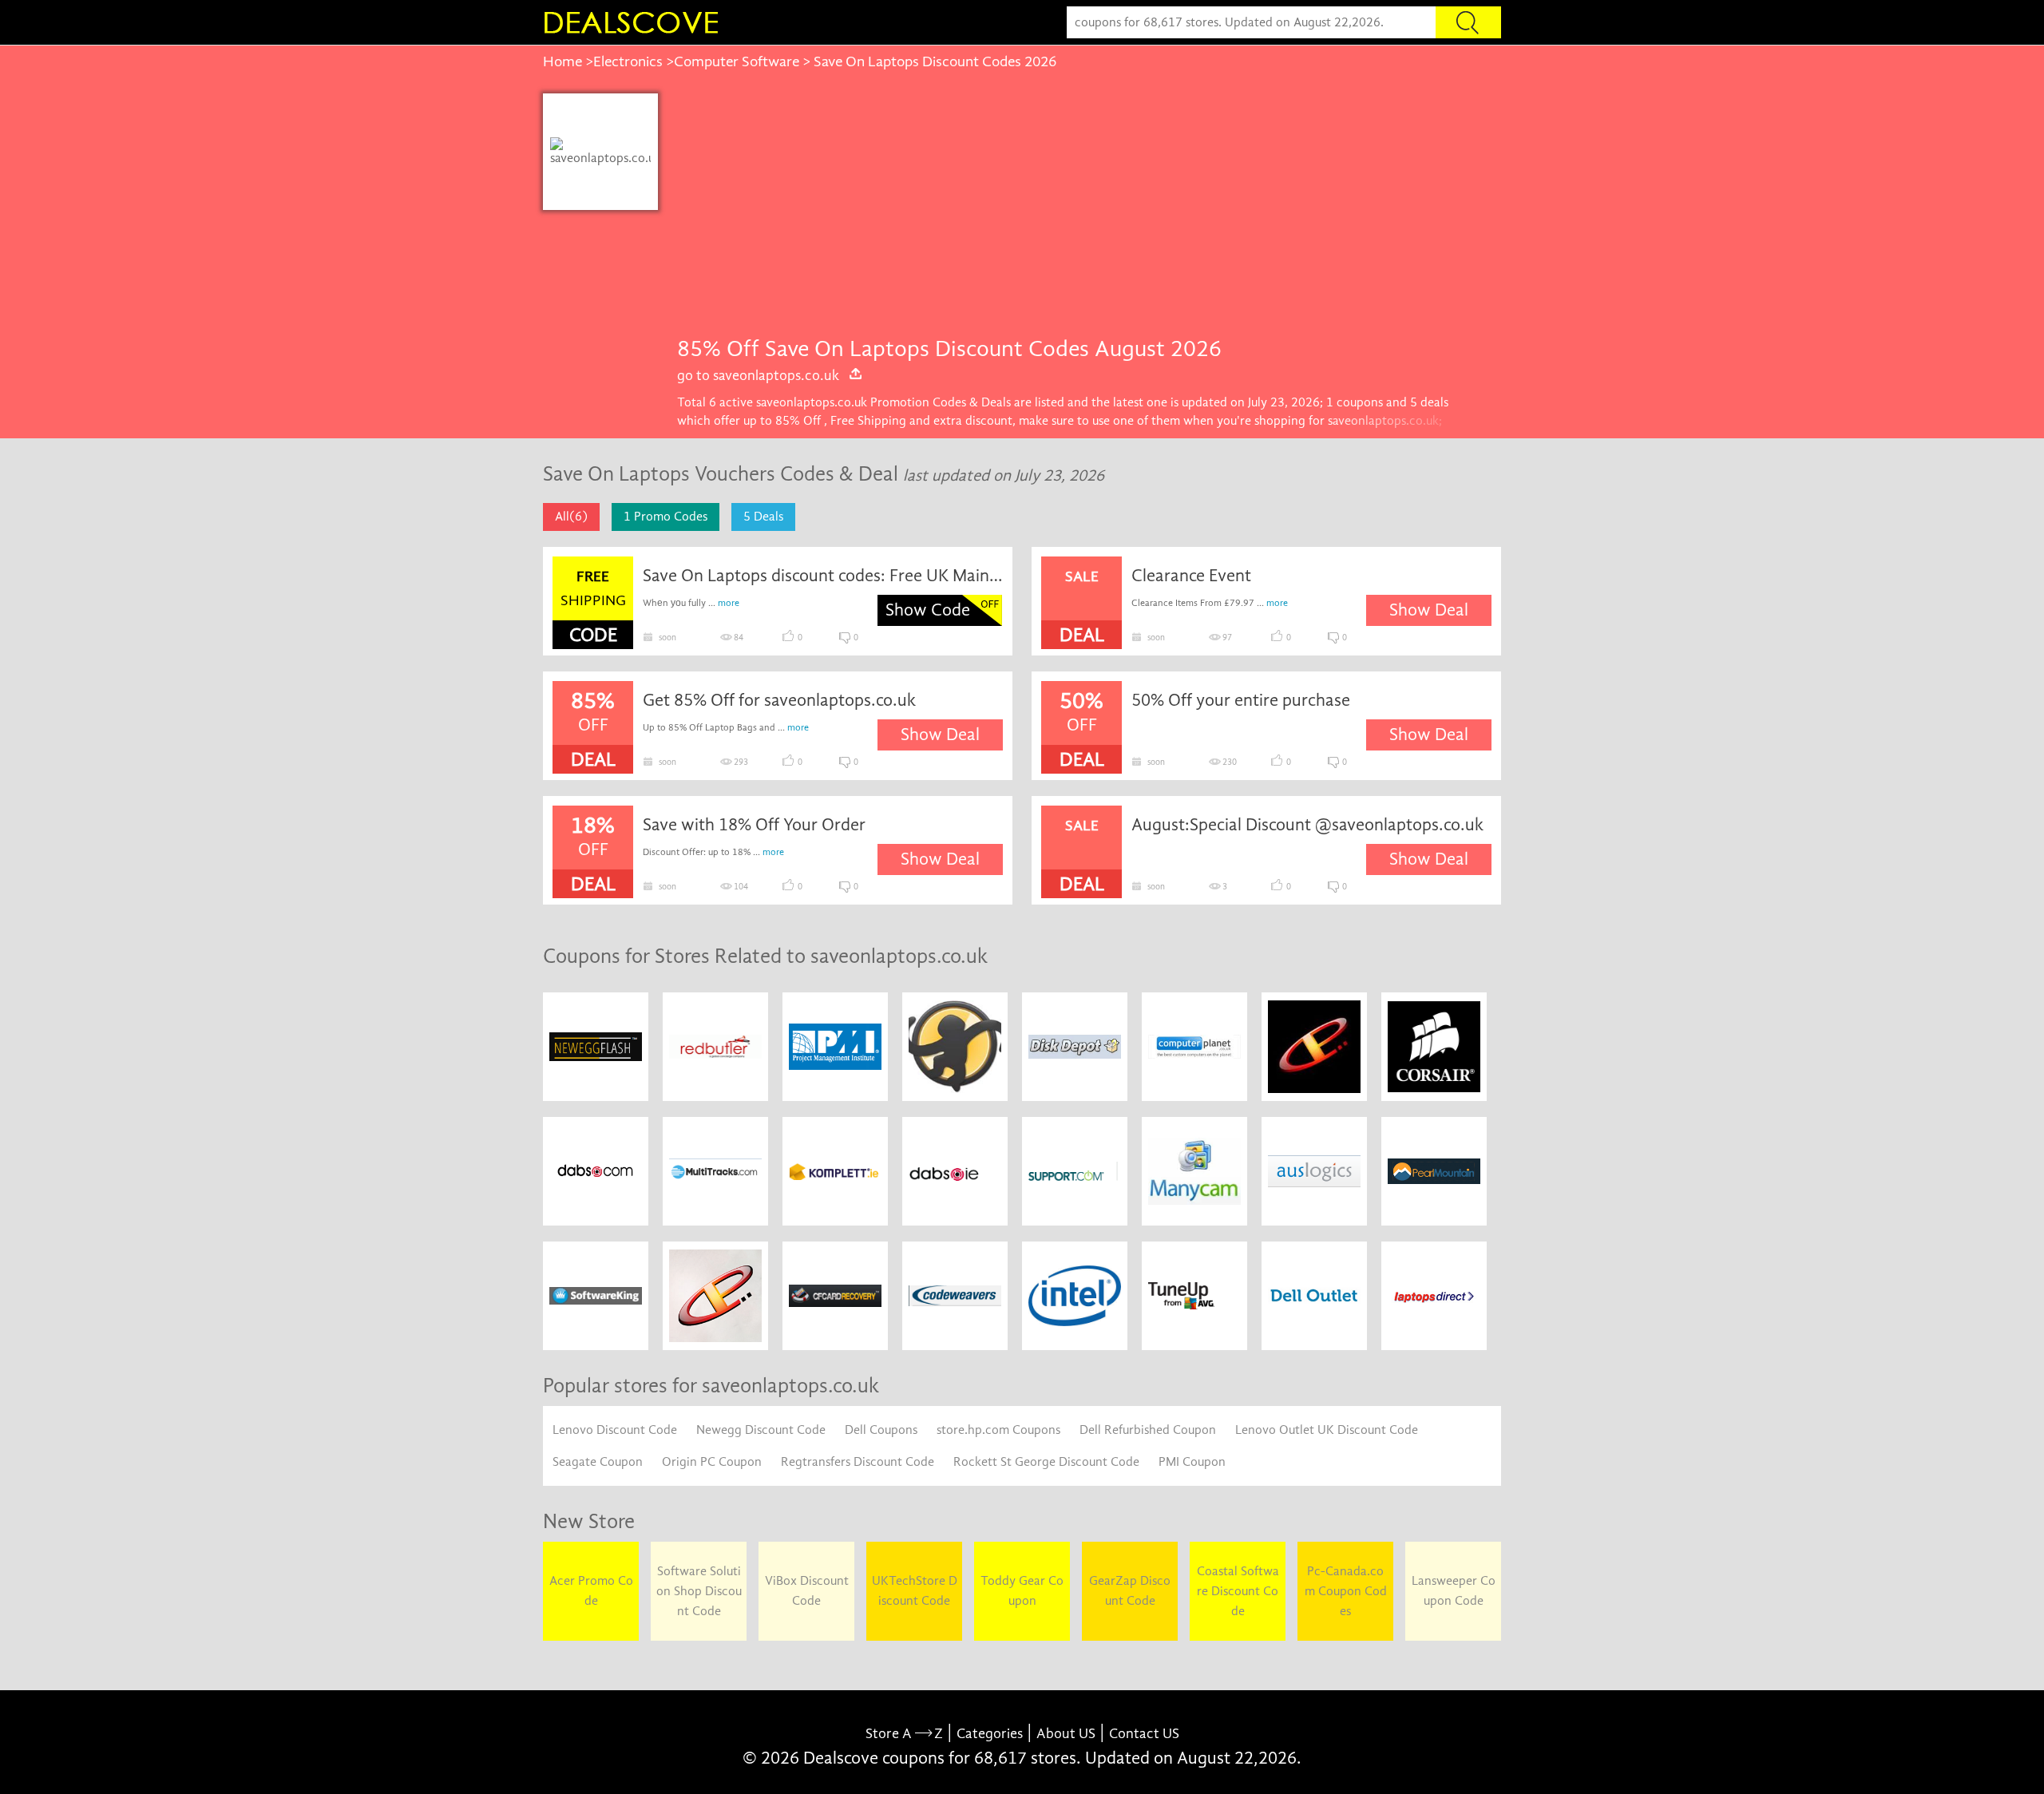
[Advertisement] (1079, 213)
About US (1066, 1734)
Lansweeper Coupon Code (1454, 1591)
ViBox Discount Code (807, 1591)
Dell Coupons (881, 1430)
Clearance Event (1191, 576)
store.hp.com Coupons (998, 1430)
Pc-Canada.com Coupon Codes (1346, 1591)
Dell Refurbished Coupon (1148, 1430)
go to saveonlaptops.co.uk (758, 375)
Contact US (1144, 1734)
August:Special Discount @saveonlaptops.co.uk (1307, 825)
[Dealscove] (635, 22)
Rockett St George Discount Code (1046, 1462)
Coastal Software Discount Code (1238, 1591)
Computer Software (737, 61)
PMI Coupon (1192, 1462)
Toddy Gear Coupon (1022, 1591)
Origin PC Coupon (712, 1462)
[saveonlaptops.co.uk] (600, 152)
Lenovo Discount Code (615, 1430)
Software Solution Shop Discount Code (699, 1591)
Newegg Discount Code (761, 1430)
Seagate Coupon (598, 1462)
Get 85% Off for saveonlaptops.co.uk (779, 700)
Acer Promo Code (591, 1591)
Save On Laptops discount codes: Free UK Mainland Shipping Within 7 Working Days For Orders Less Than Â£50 (823, 576)
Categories (990, 1734)
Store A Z (904, 1734)
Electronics (628, 61)
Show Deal (1429, 610)
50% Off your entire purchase (1241, 700)
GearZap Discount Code (1130, 1591)
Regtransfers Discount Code (858, 1462)
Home (562, 61)
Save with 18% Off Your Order (754, 825)
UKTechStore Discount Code (915, 1591)
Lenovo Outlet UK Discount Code (1327, 1430)
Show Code (928, 610)
